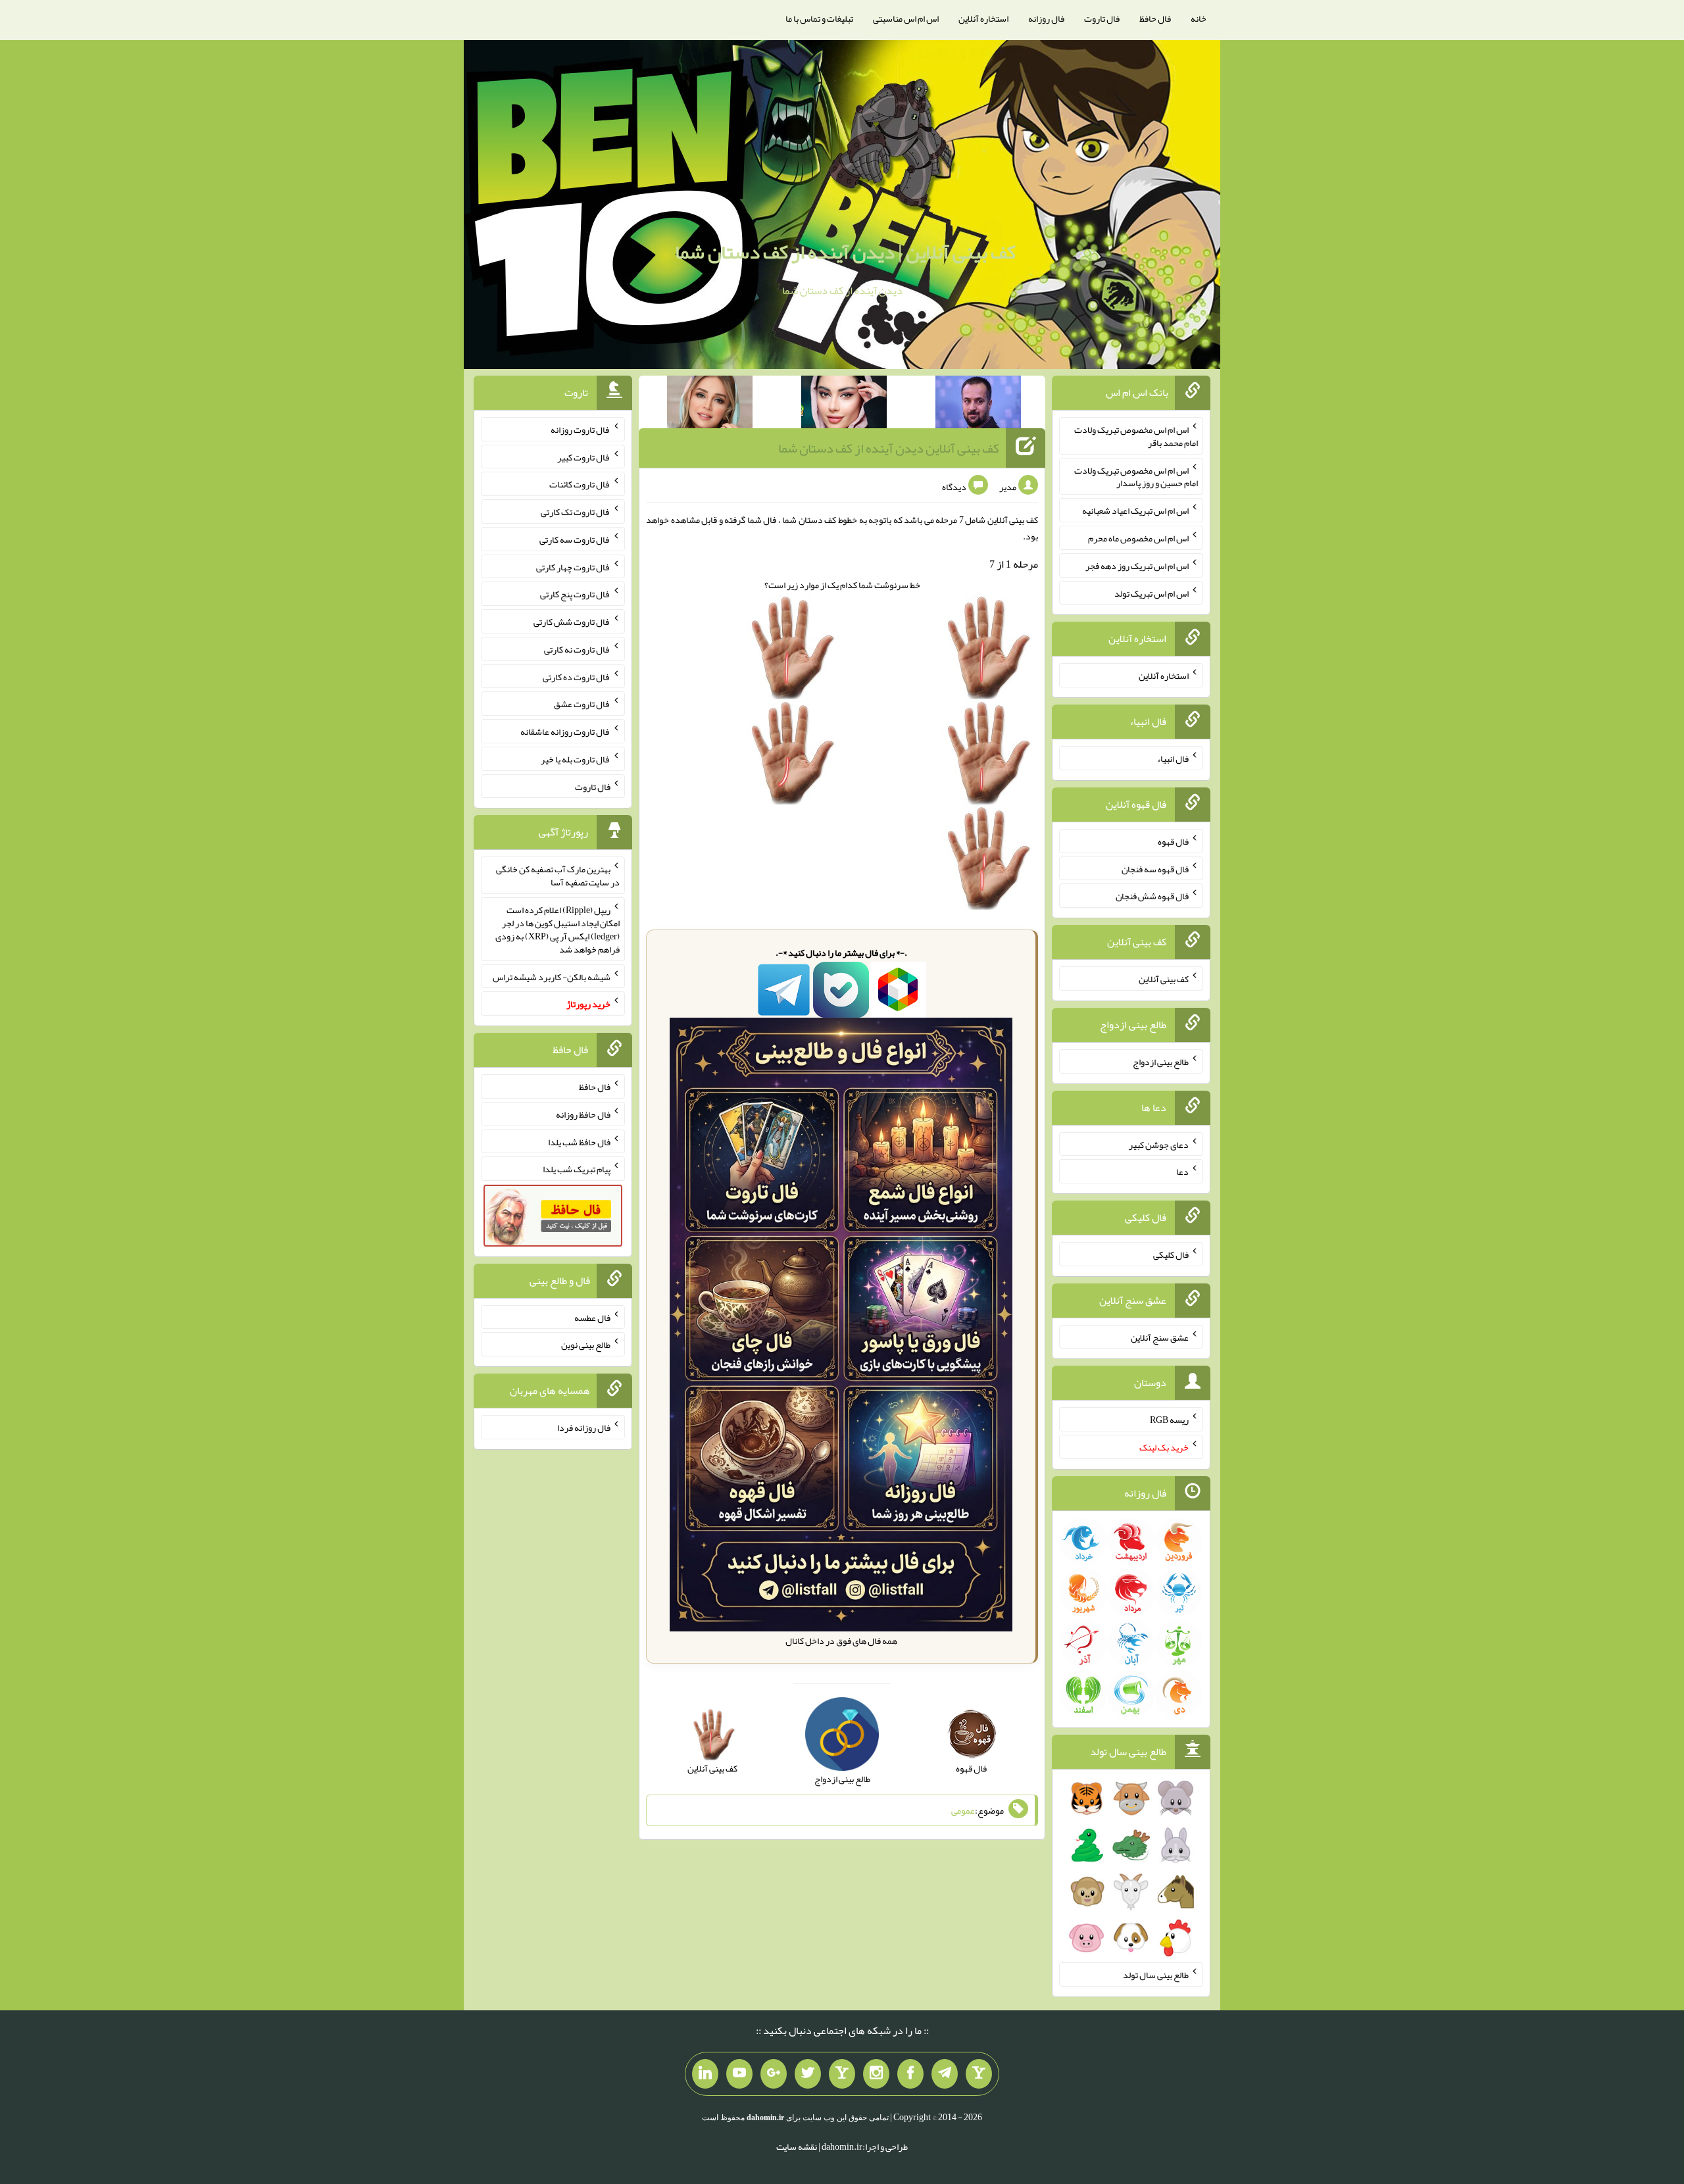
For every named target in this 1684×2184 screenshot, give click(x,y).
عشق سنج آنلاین (1160, 1337)
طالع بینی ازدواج (1161, 1062)
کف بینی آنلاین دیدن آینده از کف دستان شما (889, 448)
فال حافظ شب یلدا (579, 1141)
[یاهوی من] (979, 2074)
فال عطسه (592, 1317)
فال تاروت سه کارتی (575, 539)
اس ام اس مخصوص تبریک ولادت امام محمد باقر (1136, 436)
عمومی (963, 1810)
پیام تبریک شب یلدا (577, 1169)
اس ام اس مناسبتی (906, 18)
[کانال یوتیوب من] (739, 2074)
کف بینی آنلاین (1164, 979)
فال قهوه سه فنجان (1155, 868)
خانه (1199, 18)
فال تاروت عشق (582, 704)
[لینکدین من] (705, 2074)
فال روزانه (1046, 18)
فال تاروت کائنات (580, 484)
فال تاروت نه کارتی (577, 649)
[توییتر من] (808, 2074)
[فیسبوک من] (910, 2074)
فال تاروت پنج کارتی (575, 594)
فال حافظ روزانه (583, 1114)
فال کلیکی (1171, 1254)
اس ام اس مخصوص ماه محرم (1138, 538)
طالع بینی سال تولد (1156, 1975)
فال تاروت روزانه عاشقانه (565, 732)
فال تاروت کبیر (584, 457)
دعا (1182, 1172)
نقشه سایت (797, 2147)
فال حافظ (1155, 18)
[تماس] (842, 2074)
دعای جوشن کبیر (1159, 1144)
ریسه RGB (1169, 1420)
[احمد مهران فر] (978, 405)
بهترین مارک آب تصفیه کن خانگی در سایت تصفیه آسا (558, 876)
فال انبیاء (1173, 758)
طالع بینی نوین (586, 1345)
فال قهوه (1173, 841)
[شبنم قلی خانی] (710, 405)
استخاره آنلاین (983, 18)
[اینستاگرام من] (876, 2074)
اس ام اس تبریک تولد (1152, 593)
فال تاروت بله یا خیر (576, 759)
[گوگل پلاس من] (774, 2074)
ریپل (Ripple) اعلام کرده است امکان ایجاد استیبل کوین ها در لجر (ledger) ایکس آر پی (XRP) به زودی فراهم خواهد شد (557, 930)
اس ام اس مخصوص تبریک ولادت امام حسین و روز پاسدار (1136, 476)
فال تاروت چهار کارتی (573, 566)
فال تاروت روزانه (581, 430)
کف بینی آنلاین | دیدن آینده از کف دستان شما (845, 252)
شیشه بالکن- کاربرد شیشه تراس (552, 976)
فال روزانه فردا (584, 1427)
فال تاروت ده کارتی (577, 676)
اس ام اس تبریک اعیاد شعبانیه (1135, 510)
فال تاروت (1102, 18)
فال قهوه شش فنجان (1152, 896)
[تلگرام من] (945, 2074)
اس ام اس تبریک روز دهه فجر (1137, 566)
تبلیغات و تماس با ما (819, 18)
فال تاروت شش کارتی (572, 622)
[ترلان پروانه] (844, 405)
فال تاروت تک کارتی (576, 512)
